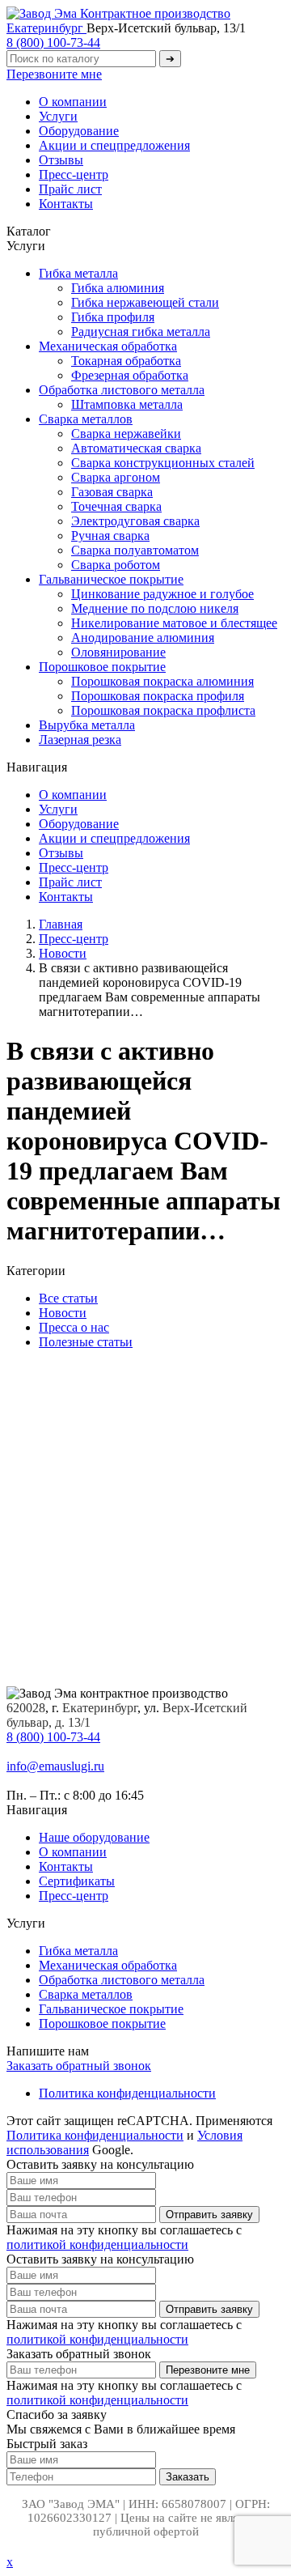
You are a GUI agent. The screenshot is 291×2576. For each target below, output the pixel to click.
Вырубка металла (87, 725)
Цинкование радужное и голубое (162, 594)
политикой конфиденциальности (97, 2244)
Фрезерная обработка (130, 375)
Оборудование (79, 131)
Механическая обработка (108, 346)
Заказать (188, 2477)
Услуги (58, 116)
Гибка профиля (113, 317)
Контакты (66, 204)
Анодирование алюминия (143, 638)
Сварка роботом (116, 565)
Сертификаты (77, 1881)
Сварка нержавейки (126, 434)
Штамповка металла (127, 404)
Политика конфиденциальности (127, 2093)
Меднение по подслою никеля (155, 608)
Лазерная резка (80, 740)
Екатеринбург (46, 28)
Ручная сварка (110, 536)
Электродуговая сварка (135, 521)
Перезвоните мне (54, 74)
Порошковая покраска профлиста (163, 710)
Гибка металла (78, 273)
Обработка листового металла (122, 390)
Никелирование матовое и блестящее (174, 623)
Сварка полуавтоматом (135, 550)
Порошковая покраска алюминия (162, 681)
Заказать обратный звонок (79, 2066)
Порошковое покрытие (102, 667)
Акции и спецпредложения (114, 145)
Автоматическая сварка (136, 448)
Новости (63, 1313)
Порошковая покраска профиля (158, 696)
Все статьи (68, 1298)
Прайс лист (70, 189)
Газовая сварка (112, 492)
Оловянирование (118, 652)
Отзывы (61, 160)
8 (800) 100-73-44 (53, 43)
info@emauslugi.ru (55, 1766)
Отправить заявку (209, 2215)
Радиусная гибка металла (141, 332)
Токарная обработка (126, 361)
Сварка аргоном (116, 477)
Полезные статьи (86, 1342)
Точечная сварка (116, 506)
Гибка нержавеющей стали (145, 302)
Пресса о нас (74, 1327)
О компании (73, 102)
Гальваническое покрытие (111, 579)
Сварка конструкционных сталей (163, 463)
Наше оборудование (94, 1837)
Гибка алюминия (118, 288)
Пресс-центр (74, 174)
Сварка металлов (86, 419)
